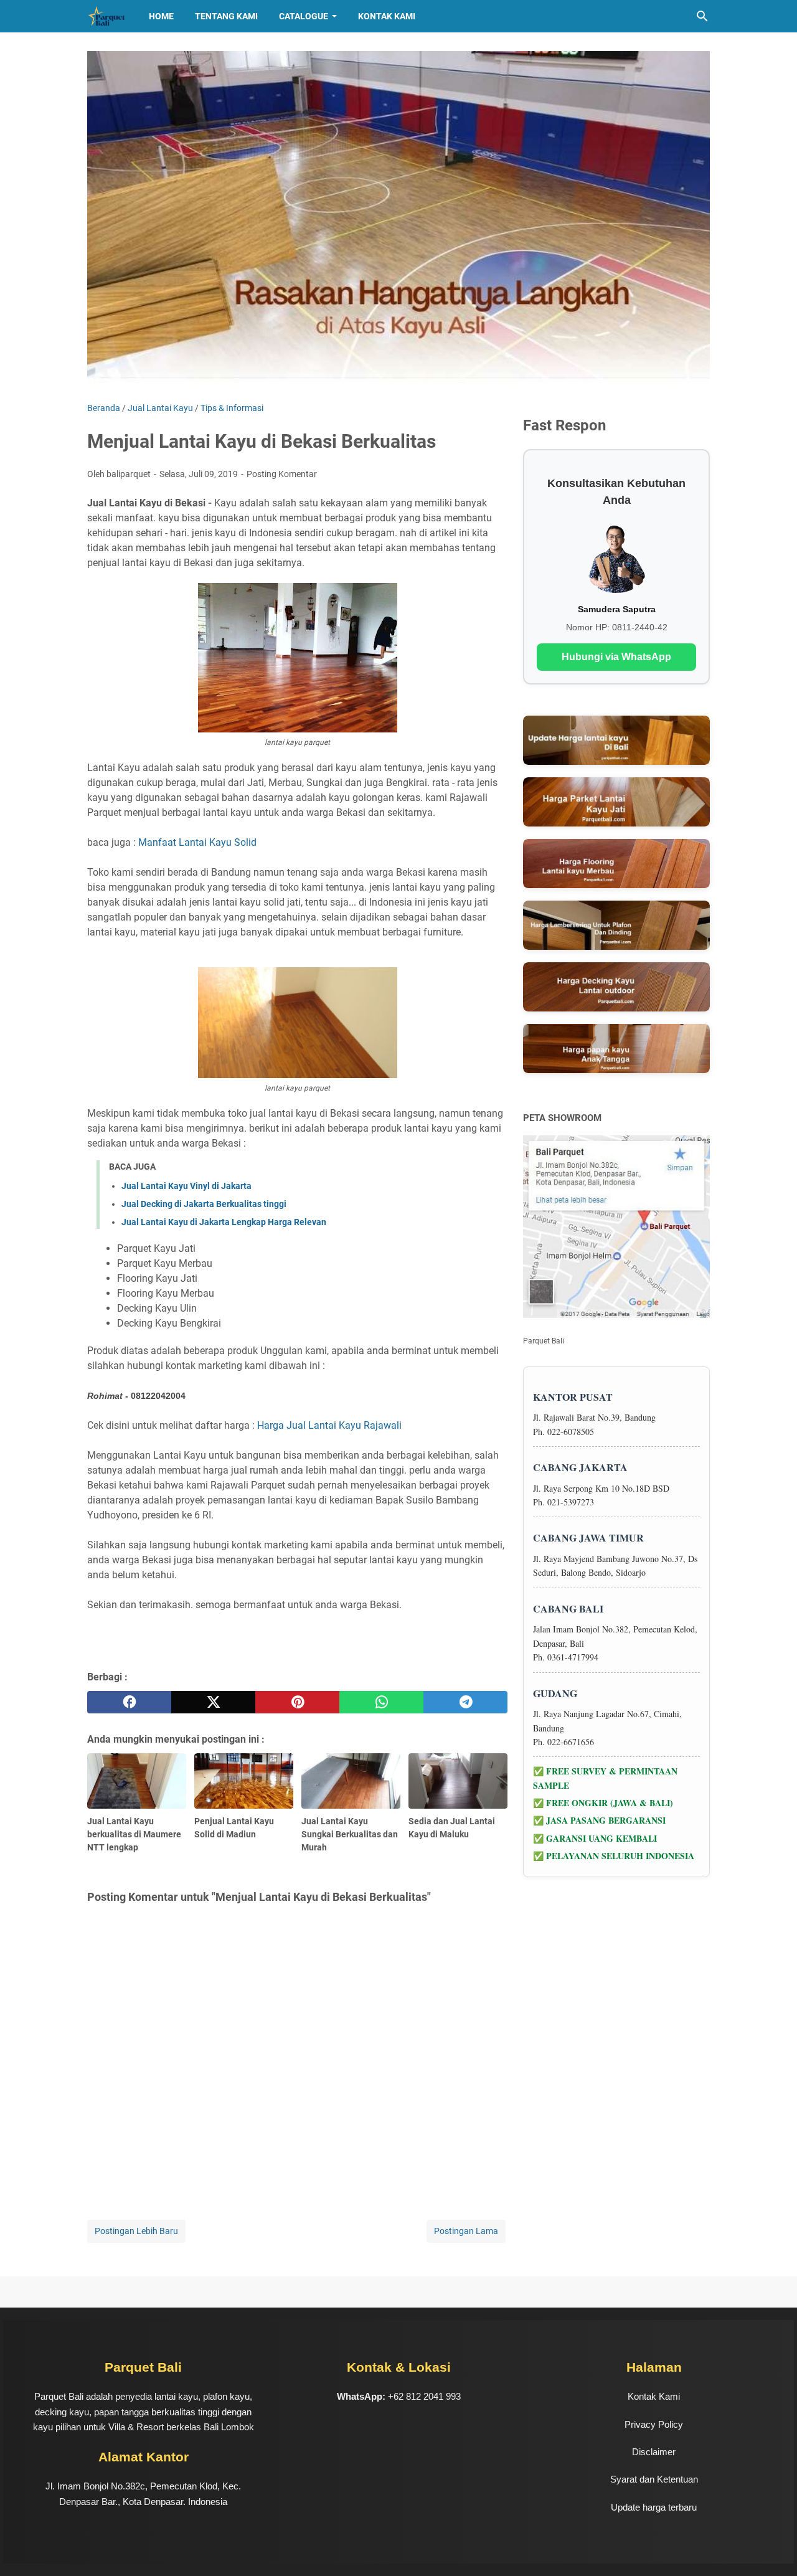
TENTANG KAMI (226, 16)
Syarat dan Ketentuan (654, 2479)
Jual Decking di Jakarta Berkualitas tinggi (204, 1204)
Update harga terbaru (654, 2507)
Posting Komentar (282, 474)
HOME (161, 16)
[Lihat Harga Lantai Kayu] (616, 740)
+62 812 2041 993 (424, 2396)
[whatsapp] (381, 1702)
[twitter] (213, 1702)
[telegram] (465, 1702)
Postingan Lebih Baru (136, 2231)
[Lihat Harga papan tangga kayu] (616, 1049)
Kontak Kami (387, 16)
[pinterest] (297, 1702)
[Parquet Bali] (106, 16)
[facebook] (129, 1702)
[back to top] (772, 2548)
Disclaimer (654, 2452)
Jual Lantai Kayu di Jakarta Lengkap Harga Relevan (224, 1222)
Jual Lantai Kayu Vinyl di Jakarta (186, 1186)
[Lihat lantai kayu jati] (616, 802)
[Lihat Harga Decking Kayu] (616, 987)
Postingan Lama (466, 2231)
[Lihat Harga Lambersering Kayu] (616, 925)
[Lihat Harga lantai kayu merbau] (616, 864)
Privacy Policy (654, 2424)
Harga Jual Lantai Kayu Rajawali (329, 1425)
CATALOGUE (304, 16)
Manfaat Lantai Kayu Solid (197, 842)
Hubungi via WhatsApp (616, 657)
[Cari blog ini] (702, 16)
